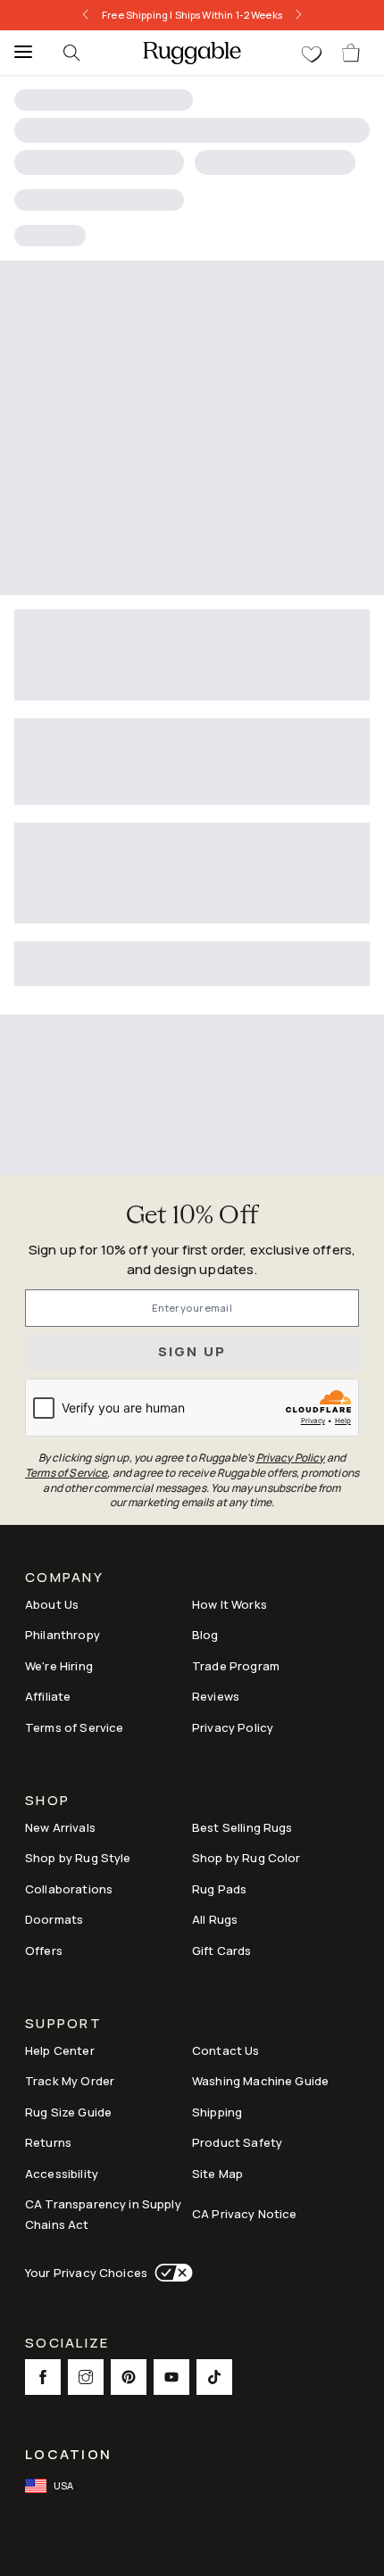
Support (63, 2025)
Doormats (54, 1919)
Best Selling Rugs (242, 1827)
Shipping (217, 2112)
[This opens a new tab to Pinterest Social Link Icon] (129, 2377)
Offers (44, 1951)
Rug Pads (219, 1889)
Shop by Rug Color (246, 1858)
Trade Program (236, 1666)
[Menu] (18, 53)
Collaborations (69, 1889)
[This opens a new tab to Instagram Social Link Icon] (86, 2377)
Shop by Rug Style (78, 1858)
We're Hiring (59, 1666)
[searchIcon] (71, 53)
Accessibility (62, 2174)
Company (64, 1579)
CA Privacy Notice (245, 2214)
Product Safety (237, 2142)
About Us (52, 1604)
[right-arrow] (304, 15)
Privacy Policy (233, 1727)
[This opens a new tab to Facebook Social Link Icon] (43, 2377)
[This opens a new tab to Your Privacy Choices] (170, 2273)
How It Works (230, 1604)
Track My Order (70, 2081)
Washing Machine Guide (260, 2081)
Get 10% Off (192, 1217)
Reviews (216, 1696)
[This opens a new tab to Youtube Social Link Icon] (171, 2377)
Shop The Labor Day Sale (228, 15)
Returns (48, 2142)
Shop (47, 1802)
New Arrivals (60, 1827)
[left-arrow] (80, 15)
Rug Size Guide (68, 2112)
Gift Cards (222, 1951)
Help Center (60, 2050)
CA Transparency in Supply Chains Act (103, 2214)
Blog (205, 1635)
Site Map (217, 2174)
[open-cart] (352, 53)
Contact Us (226, 2050)
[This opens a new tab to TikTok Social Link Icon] (214, 2377)
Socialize (67, 2344)
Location (68, 2454)
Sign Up (192, 1351)
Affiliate (48, 1696)
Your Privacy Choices (86, 2273)
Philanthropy (63, 1635)
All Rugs (215, 1919)
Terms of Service (74, 1727)
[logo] (192, 53)
